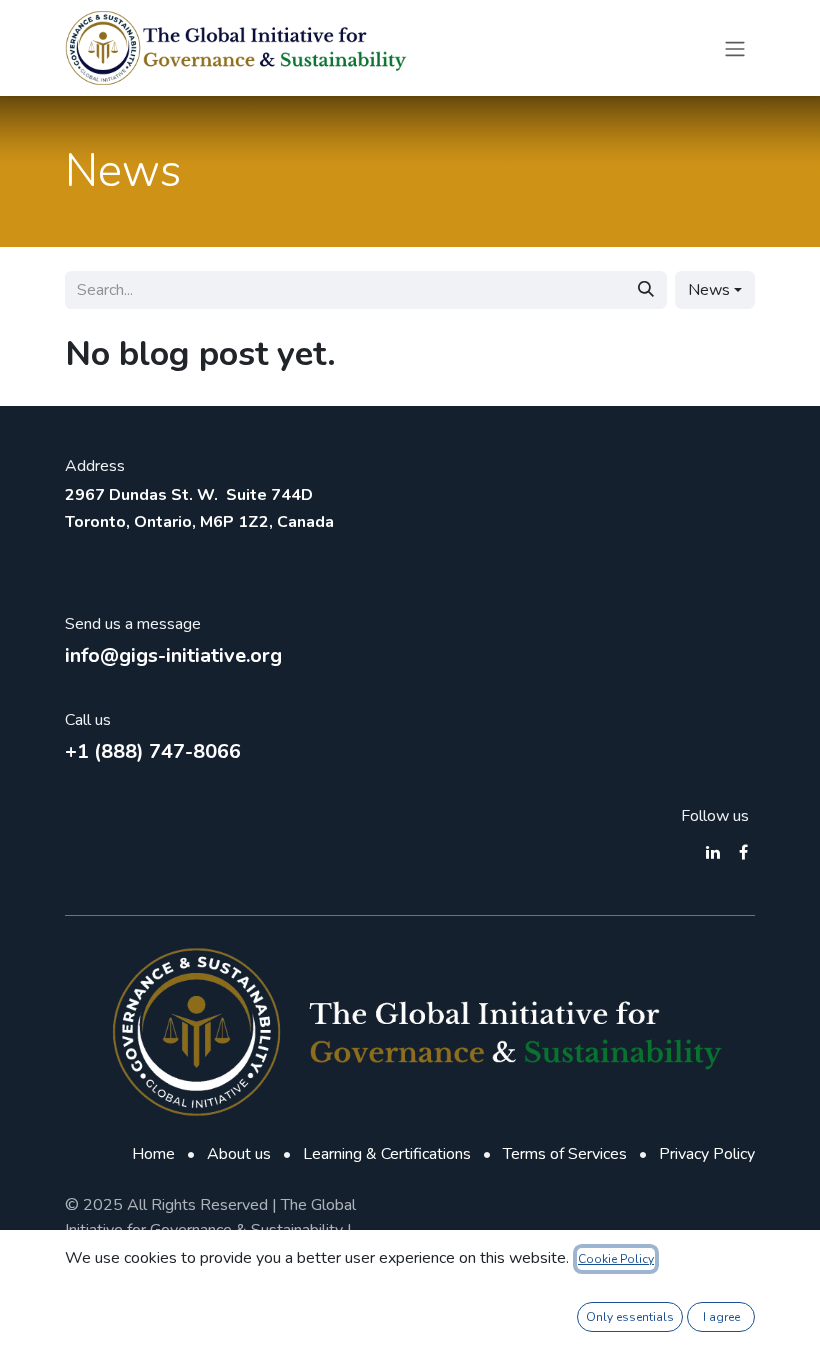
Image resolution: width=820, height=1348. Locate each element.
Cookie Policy (616, 1259)
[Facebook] (743, 852)
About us (239, 1154)
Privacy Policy (707, 1154)
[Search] (646, 290)
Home (153, 1154)
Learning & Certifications (387, 1154)
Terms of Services (565, 1154)
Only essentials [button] (630, 1317)
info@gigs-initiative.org (173, 655)
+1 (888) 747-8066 (153, 751)
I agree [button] (721, 1317)
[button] (715, 290)
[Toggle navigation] (735, 47)
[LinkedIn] (713, 852)
